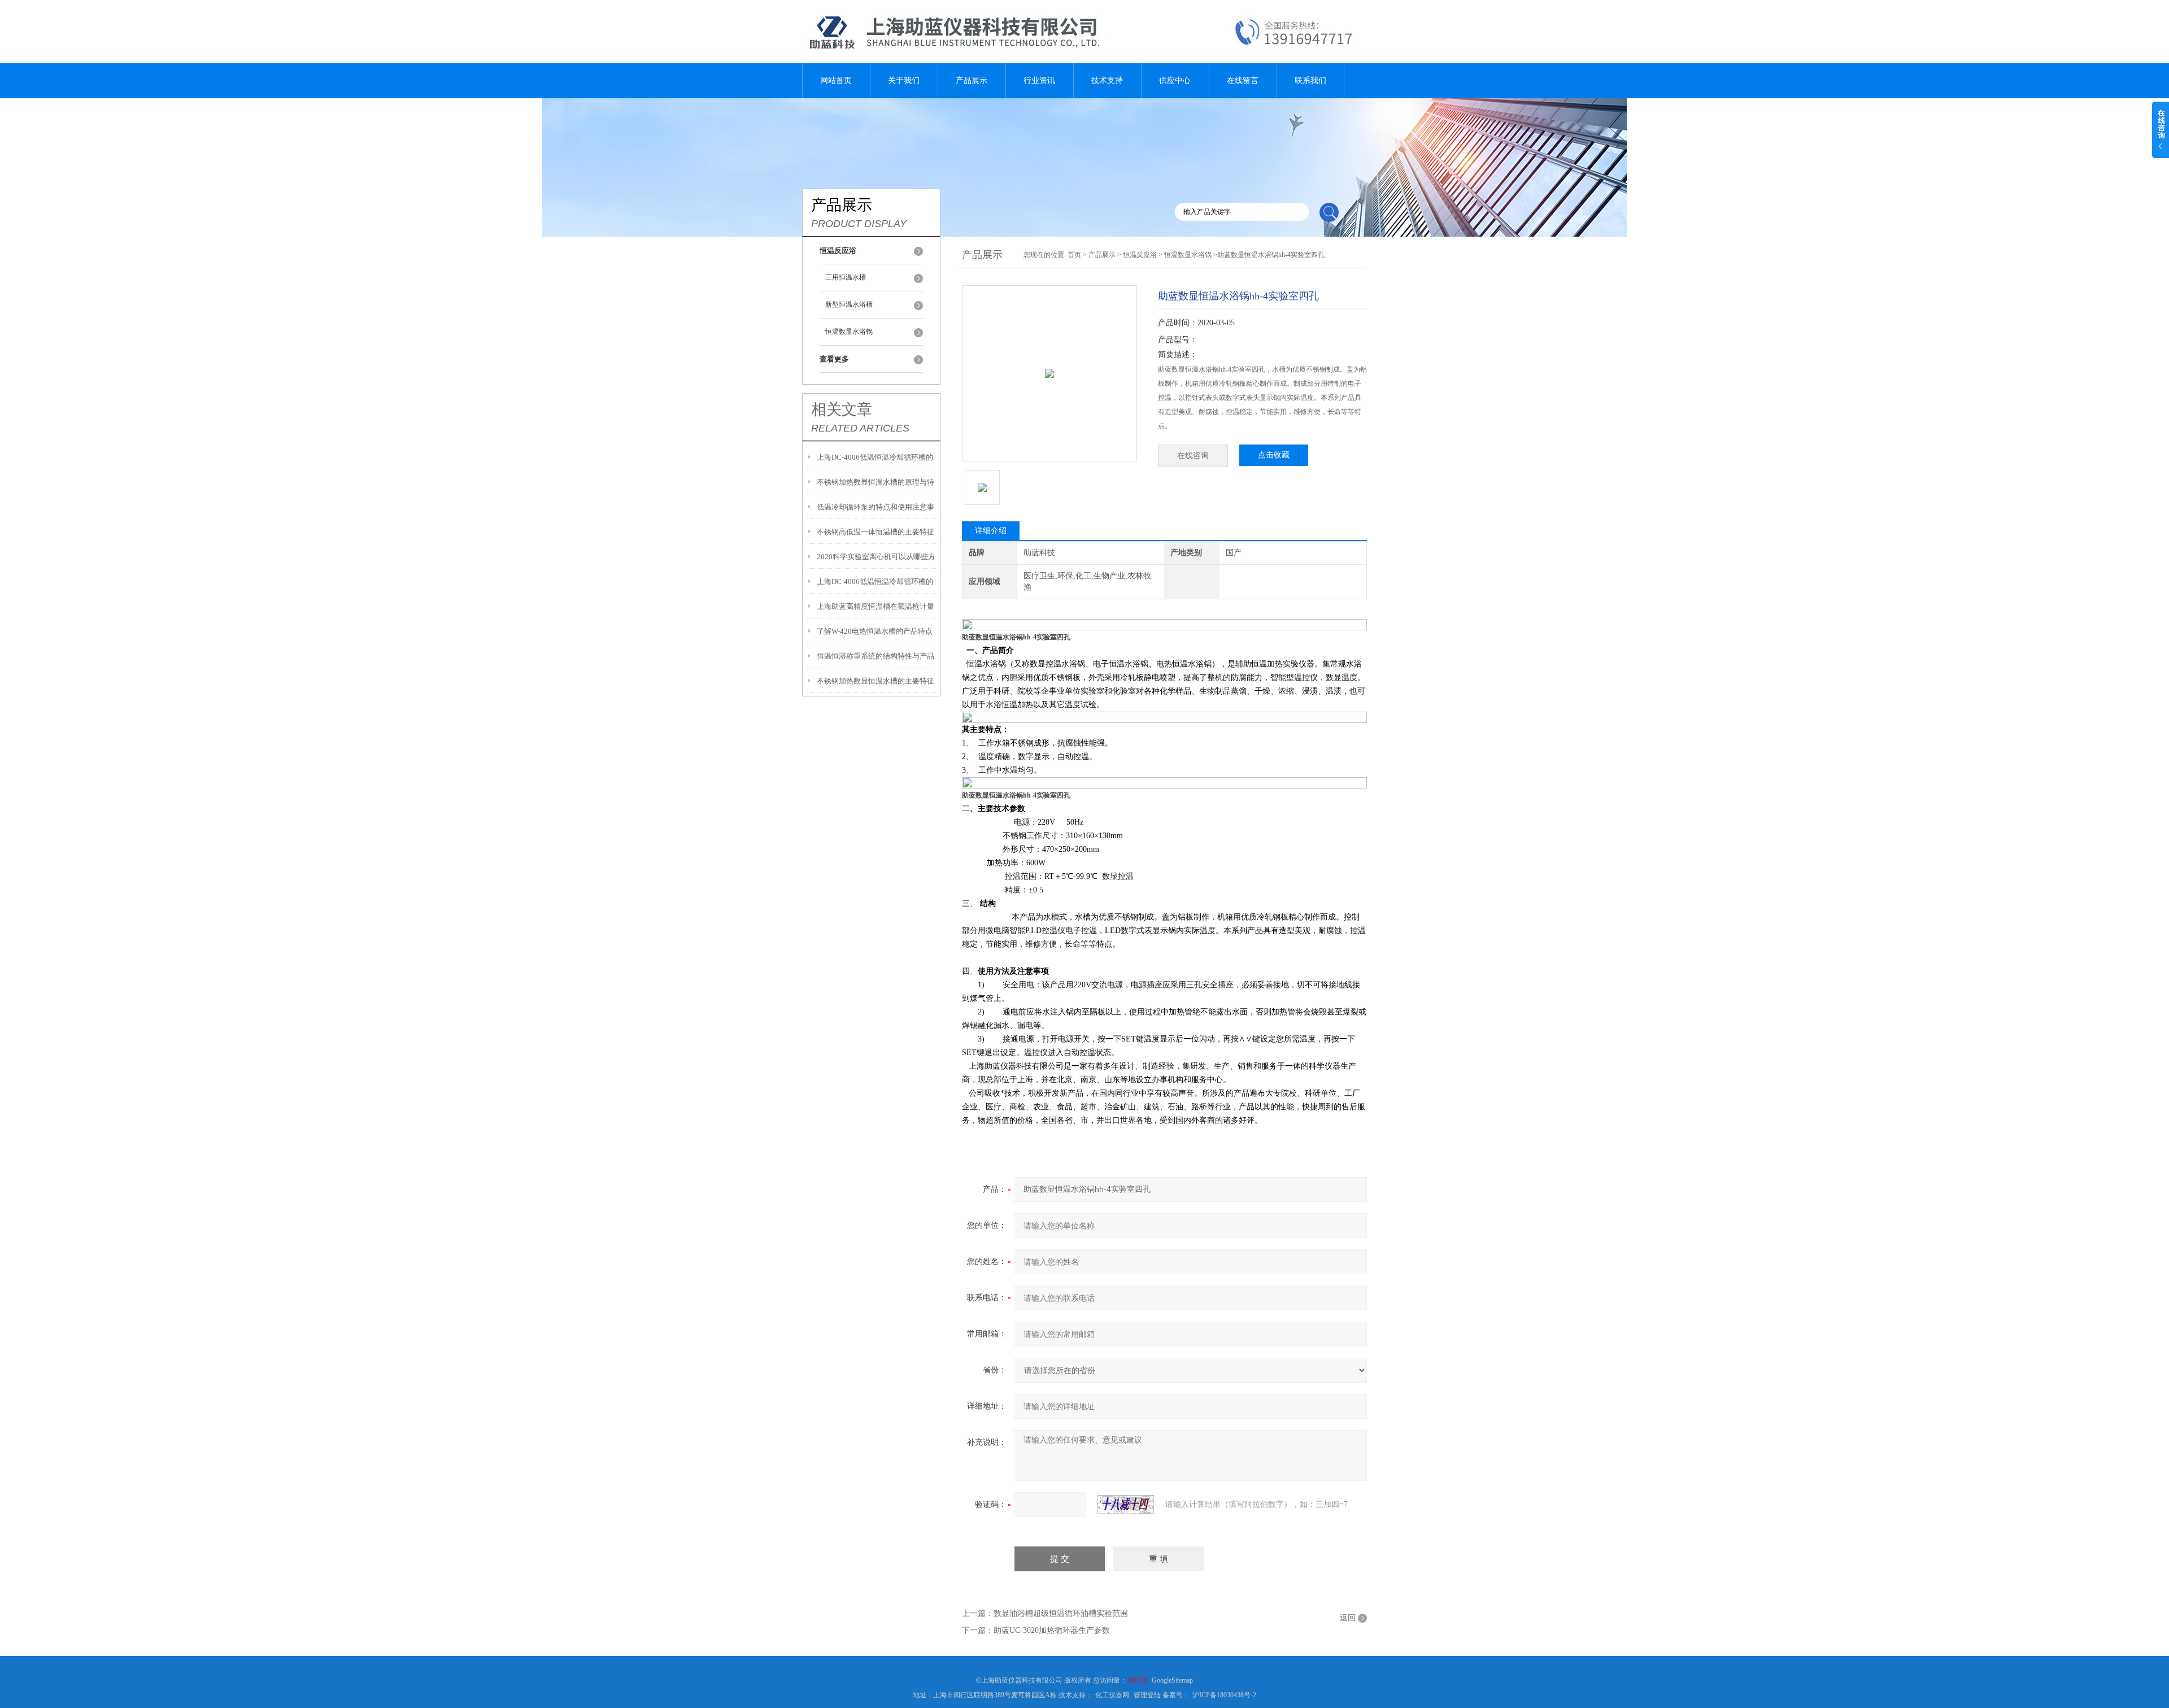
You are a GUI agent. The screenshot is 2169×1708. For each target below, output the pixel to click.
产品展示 (972, 80)
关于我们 (904, 80)
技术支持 (1107, 80)
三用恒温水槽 (846, 277)
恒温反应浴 (1140, 255)
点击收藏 (1274, 455)
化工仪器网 (1112, 1695)
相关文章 (842, 409)
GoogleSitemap (1172, 1680)
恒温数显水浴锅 (849, 332)
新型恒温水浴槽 (849, 304)
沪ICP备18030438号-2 (1224, 1695)
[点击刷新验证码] (1126, 1505)
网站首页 (836, 80)
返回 (1348, 1618)
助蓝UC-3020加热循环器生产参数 (1052, 1630)
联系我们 (1310, 80)
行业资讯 (1039, 80)
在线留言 (1243, 80)
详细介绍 (991, 531)
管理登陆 (1147, 1695)
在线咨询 (1193, 456)
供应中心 (1175, 80)
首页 (1074, 255)
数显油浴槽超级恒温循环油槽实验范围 (1061, 1613)
